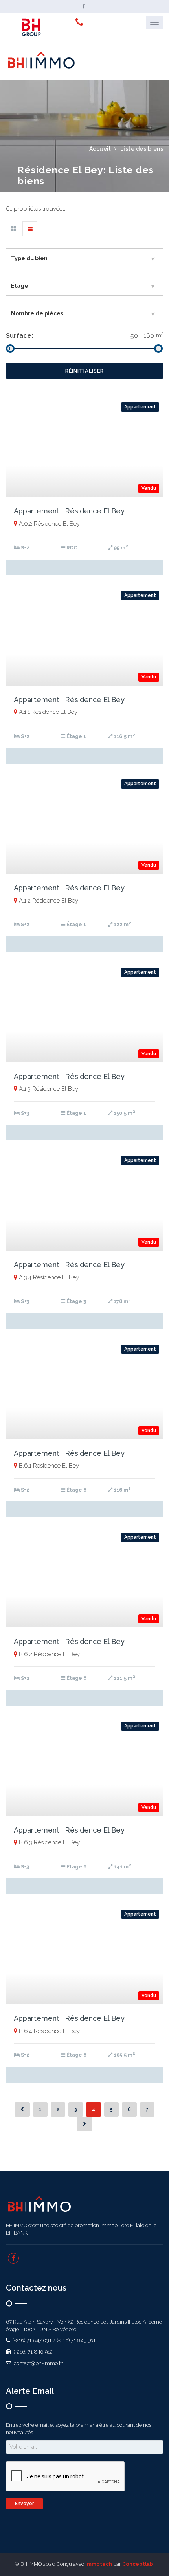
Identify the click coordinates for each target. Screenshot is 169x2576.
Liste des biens (142, 149)
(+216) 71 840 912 (33, 2352)
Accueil (100, 149)
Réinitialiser (84, 371)
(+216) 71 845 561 (76, 2340)
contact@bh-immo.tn (38, 2363)
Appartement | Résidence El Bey (69, 511)
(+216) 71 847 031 (31, 2340)
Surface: (19, 336)
